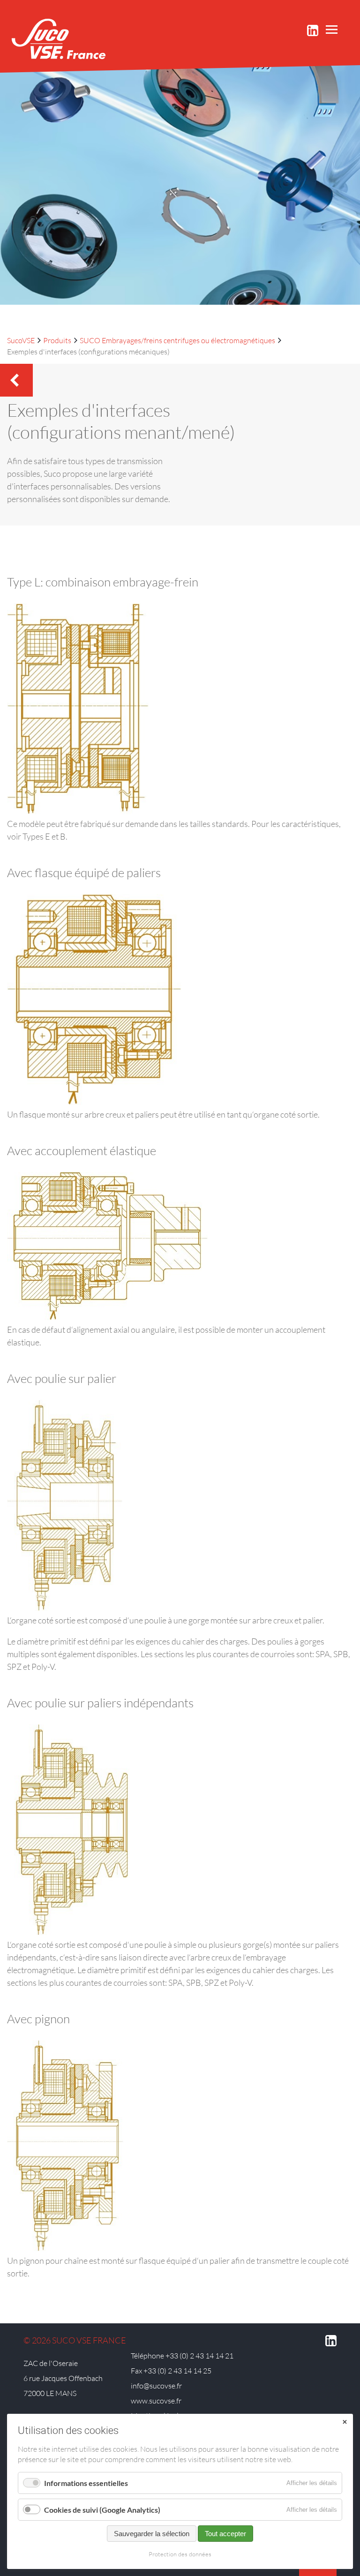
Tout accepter (225, 2534)
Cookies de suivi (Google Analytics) (102, 2510)
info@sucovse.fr (156, 2386)
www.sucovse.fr (156, 2401)
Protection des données (180, 2554)
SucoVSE (21, 340)
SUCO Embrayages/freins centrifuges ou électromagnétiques (177, 340)
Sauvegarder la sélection (152, 2534)
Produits (57, 340)
